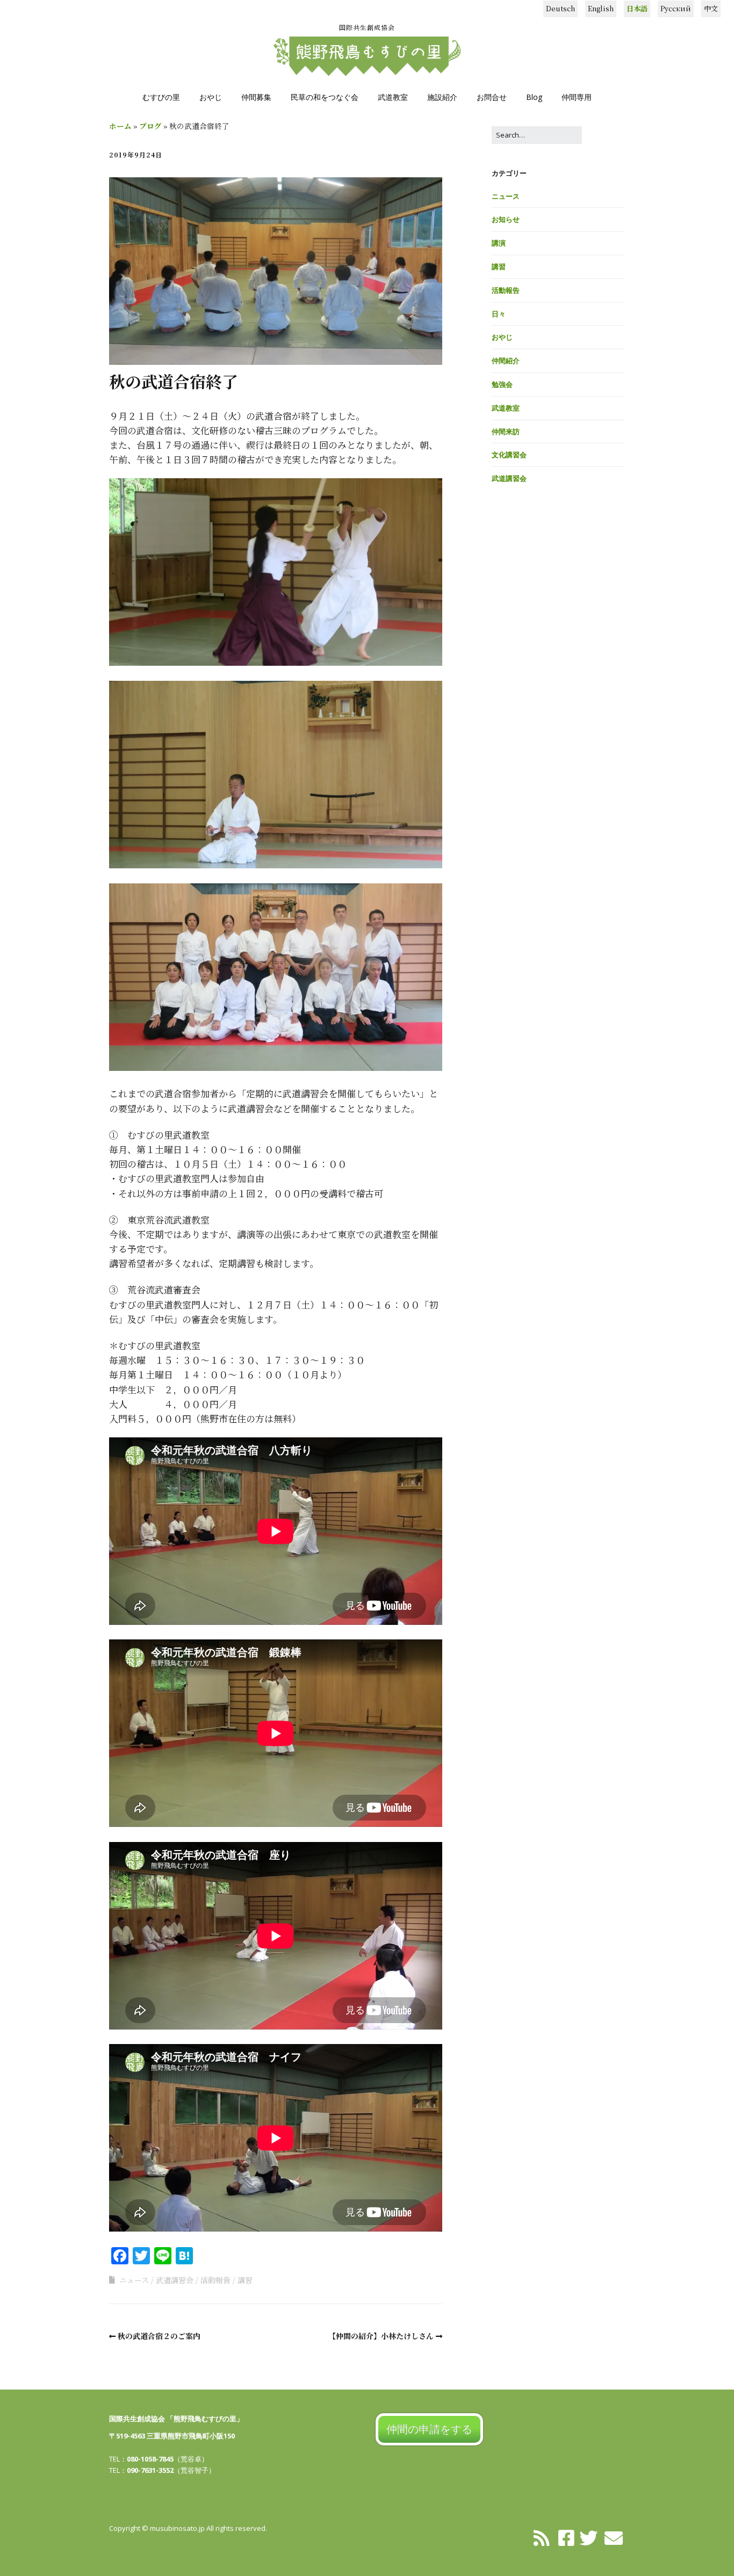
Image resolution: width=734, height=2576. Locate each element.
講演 (499, 243)
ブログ (150, 126)
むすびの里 (161, 97)
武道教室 (393, 97)
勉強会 (502, 384)
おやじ (211, 97)
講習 (245, 2280)
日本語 (637, 8)
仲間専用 (577, 97)
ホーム (120, 126)
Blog (534, 97)
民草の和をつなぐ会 (325, 97)
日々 (499, 314)
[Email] (614, 2537)
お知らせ (506, 219)
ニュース (134, 2280)
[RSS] (542, 2537)
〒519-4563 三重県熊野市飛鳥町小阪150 (172, 2436)
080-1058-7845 (150, 2459)
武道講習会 (175, 2280)
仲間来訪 (506, 431)
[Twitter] (588, 2537)
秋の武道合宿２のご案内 (159, 2336)
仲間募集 (256, 97)
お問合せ (492, 97)
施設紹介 (442, 97)
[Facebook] (566, 2537)
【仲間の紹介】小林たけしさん (381, 2336)
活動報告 (215, 2280)
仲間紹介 (506, 361)
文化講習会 (509, 455)
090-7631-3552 (150, 2470)
